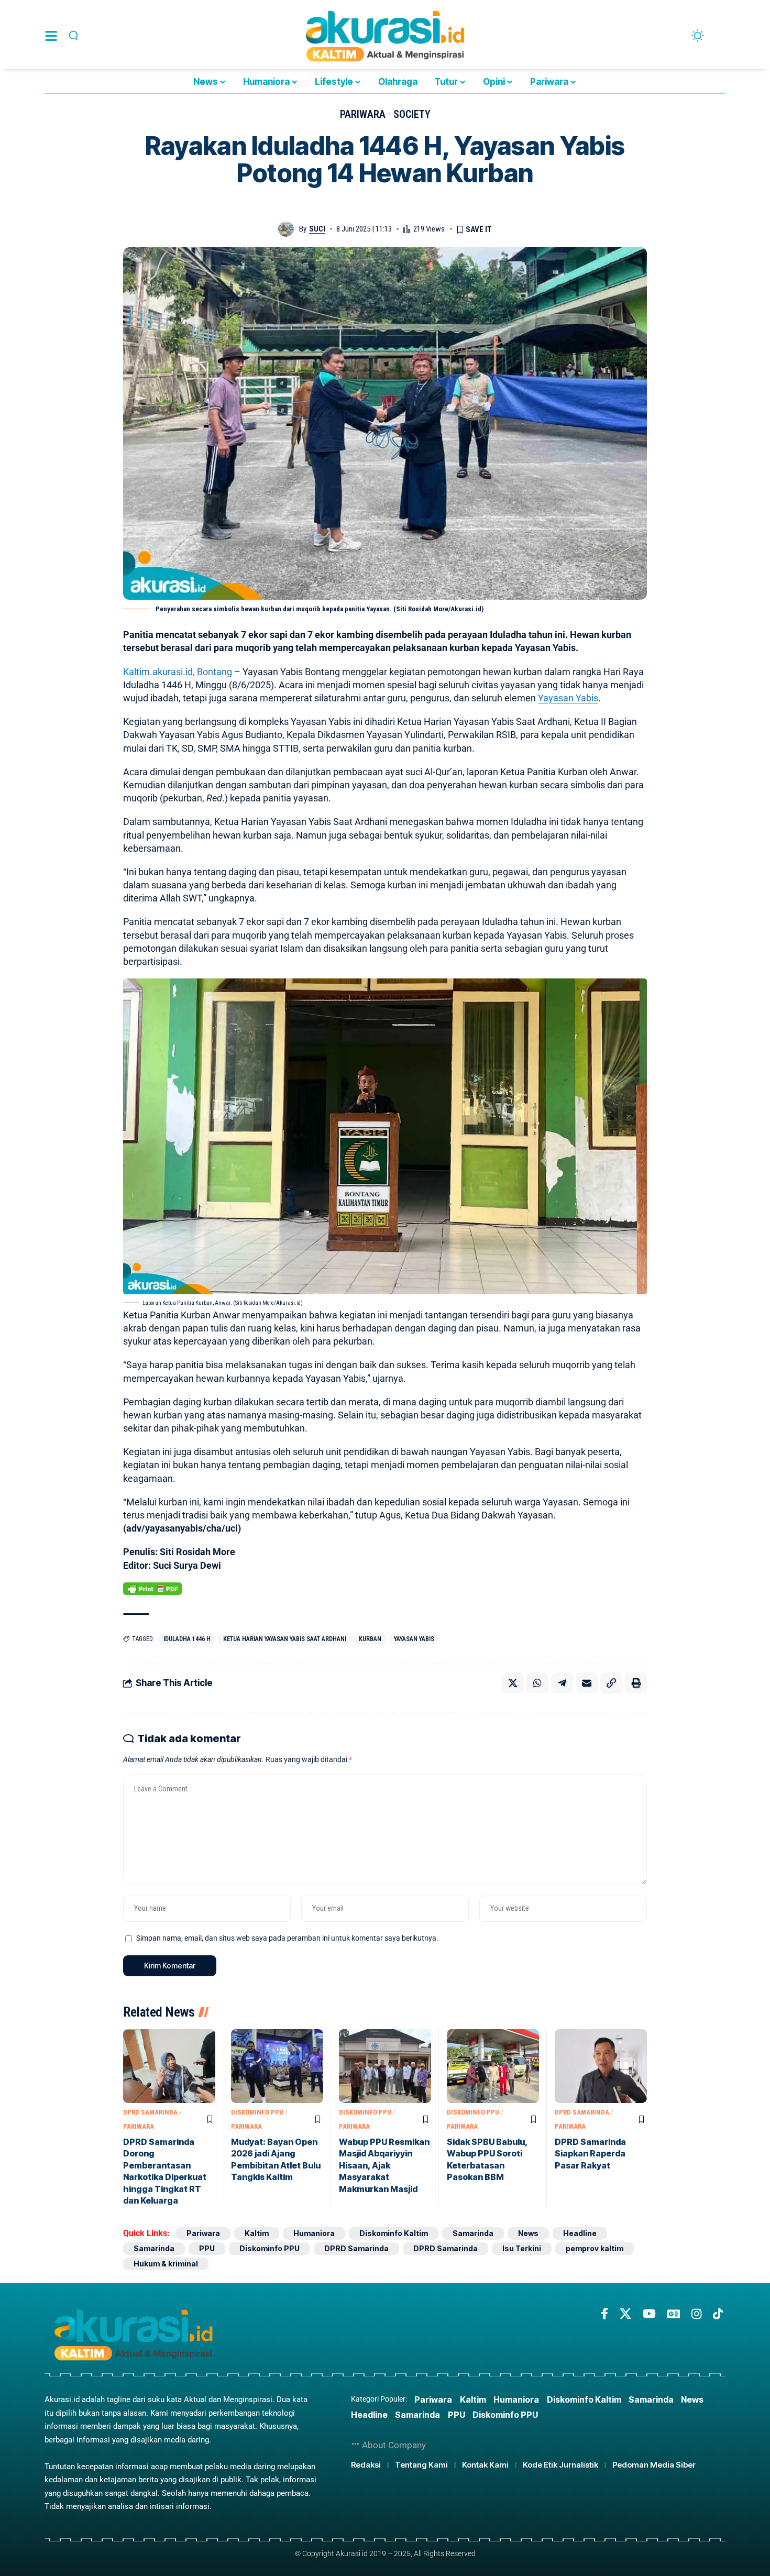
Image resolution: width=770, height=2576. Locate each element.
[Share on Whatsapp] (537, 1683)
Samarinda (473, 2233)
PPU (207, 2248)
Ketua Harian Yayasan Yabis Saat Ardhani (285, 1639)
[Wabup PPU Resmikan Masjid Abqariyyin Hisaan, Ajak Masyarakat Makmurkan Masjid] (385, 2066)
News (528, 2233)
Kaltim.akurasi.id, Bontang (178, 672)
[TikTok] (718, 2314)
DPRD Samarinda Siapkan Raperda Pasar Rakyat (590, 2154)
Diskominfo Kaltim (394, 2233)
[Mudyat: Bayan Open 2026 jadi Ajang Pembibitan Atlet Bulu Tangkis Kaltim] (277, 2066)
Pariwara (363, 114)
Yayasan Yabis (568, 698)
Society (412, 114)
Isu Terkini (522, 2248)
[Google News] (674, 2314)
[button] (72, 36)
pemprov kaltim (595, 2248)
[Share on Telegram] (562, 1683)
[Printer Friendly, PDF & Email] (152, 1589)
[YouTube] (649, 2314)
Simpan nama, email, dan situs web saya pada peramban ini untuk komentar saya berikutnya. (287, 1938)
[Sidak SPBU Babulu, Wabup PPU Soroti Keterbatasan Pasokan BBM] (493, 2066)
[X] (625, 2314)
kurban (370, 1639)
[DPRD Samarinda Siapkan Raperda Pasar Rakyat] (601, 2066)
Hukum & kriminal (166, 2264)
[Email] (587, 1683)
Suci (317, 229)
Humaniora (314, 2233)
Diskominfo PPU (257, 2112)
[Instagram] (696, 2314)
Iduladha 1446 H (187, 1639)
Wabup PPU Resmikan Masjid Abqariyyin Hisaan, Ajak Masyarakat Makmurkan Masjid (384, 2165)
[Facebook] (604, 2314)
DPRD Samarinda (150, 2112)
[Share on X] (513, 1683)
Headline (580, 2233)
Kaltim (257, 2233)
